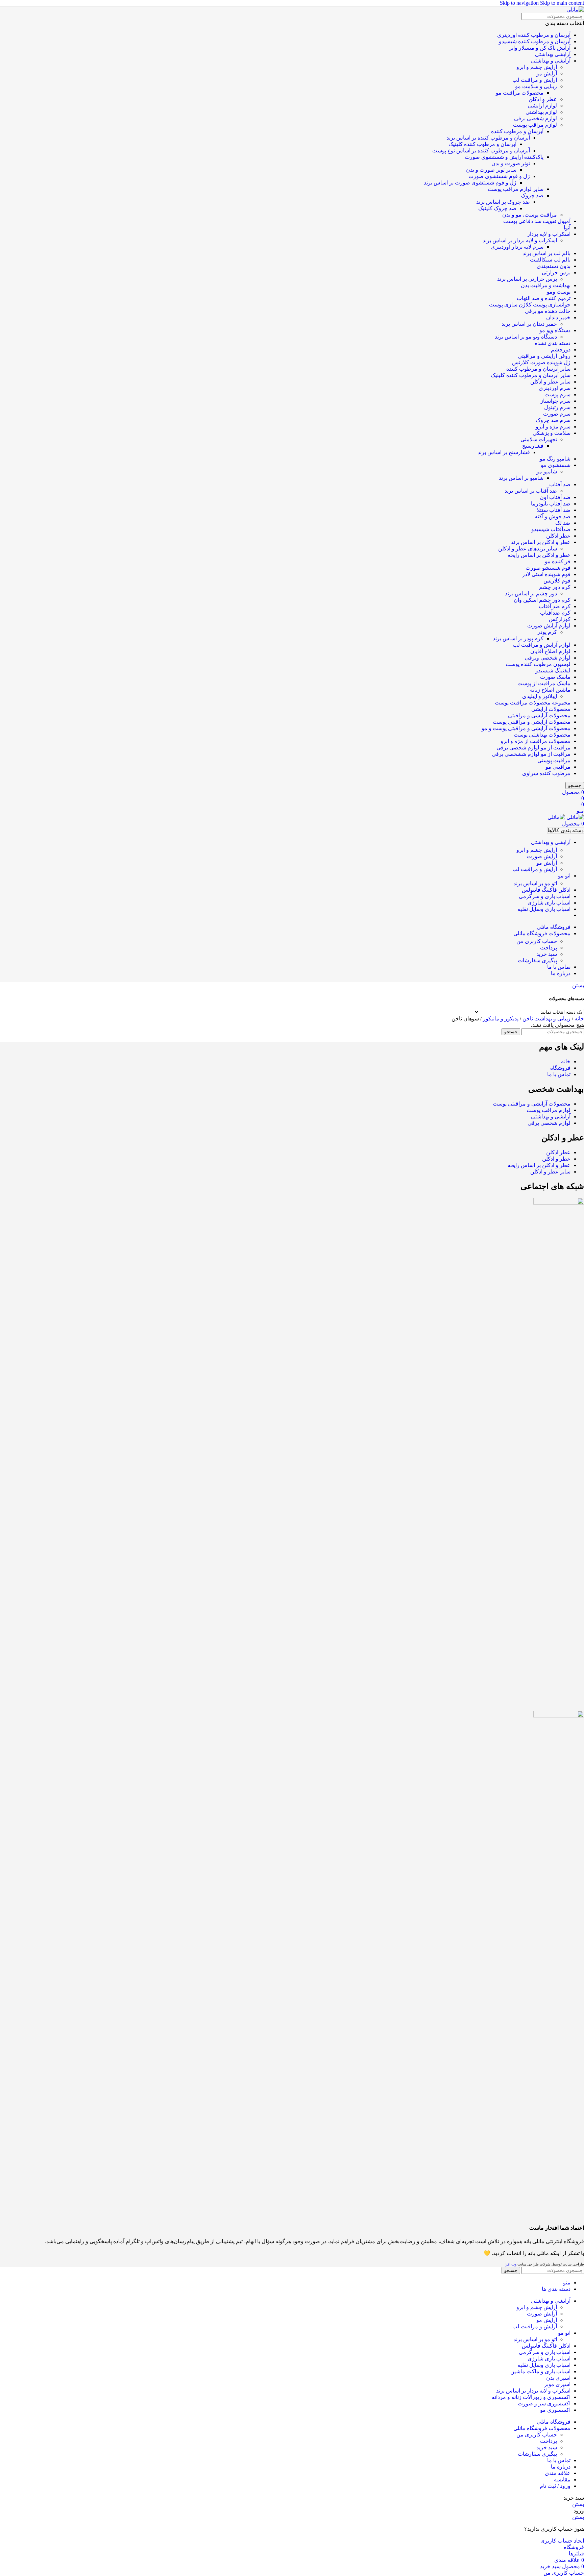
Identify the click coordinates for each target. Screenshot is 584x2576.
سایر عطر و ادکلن (550, 382)
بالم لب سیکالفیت (550, 260)
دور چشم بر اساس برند (531, 593)
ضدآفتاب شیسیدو (551, 529)
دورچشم (561, 350)
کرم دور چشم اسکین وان (542, 600)
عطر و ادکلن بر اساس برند (541, 542)
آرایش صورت (542, 856)
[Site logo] (575, 10)
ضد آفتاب (560, 484)
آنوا (567, 228)
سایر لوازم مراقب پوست (516, 189)
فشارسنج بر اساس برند (504, 452)
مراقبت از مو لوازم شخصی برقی (533, 748)
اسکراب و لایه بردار (549, 234)
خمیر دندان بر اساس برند (529, 324)
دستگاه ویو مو (555, 330)
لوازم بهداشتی (541, 112)
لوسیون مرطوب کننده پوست (538, 664)
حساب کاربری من (537, 941)
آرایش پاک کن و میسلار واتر (540, 48)
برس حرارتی (556, 273)
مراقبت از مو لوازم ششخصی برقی (531, 754)
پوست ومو (559, 292)
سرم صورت (557, 414)
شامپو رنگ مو (555, 459)
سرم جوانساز (555, 401)
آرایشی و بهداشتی (551, 61)
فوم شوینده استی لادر (546, 574)
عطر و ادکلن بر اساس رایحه (539, 555)
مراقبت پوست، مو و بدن (530, 215)
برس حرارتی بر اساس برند (527, 279)
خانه (579, 1019)
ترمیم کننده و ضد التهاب (544, 298)
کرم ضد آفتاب (555, 606)
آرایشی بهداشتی (553, 54)
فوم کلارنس (557, 581)
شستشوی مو (556, 465)
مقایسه (562, 2480)
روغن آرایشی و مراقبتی (544, 356)
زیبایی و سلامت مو (536, 86)
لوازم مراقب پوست (535, 125)
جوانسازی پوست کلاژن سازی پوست (530, 305)
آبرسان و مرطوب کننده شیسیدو (535, 41)
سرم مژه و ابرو (553, 427)
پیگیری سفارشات (537, 960)
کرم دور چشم (555, 587)
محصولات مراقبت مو (520, 93)
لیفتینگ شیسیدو (553, 671)
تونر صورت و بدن (511, 163)
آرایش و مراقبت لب (535, 80)
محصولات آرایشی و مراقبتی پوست (532, 722)
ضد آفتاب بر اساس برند (531, 491)
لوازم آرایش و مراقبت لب (542, 645)
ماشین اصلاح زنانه (550, 690)
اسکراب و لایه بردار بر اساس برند (520, 240)
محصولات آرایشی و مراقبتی (539, 715)
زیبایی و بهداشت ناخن (546, 1019)
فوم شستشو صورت (548, 568)
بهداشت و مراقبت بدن (546, 285)
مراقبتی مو (558, 767)
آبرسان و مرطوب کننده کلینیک (482, 144)
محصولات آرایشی (551, 709)
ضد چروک (532, 195)
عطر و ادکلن (543, 99)
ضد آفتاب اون (555, 497)
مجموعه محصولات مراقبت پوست (533, 703)
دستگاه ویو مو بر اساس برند (526, 337)
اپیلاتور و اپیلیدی (540, 696)
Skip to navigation (520, 3)
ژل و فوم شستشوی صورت (499, 176)
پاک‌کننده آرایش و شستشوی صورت (504, 157)
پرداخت (549, 948)
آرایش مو (547, 73)
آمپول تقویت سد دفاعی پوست (537, 221)
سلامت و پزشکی (552, 433)
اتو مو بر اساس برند (535, 883)
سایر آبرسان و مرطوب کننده (538, 369)
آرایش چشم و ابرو (537, 67)
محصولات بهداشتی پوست (542, 735)
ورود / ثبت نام (555, 2486)
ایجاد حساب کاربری (562, 2541)
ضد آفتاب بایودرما (551, 504)
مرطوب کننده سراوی (546, 773)
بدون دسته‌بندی (554, 266)
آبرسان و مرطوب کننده (517, 131)
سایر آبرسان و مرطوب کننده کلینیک (531, 375)
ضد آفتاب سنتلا (554, 510)
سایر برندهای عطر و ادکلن (528, 549)
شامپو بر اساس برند (521, 478)
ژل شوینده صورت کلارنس (541, 362)
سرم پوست (557, 394)
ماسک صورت (555, 677)
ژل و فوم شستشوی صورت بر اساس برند (470, 183)
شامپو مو (547, 472)
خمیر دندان (558, 317)
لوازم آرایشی (542, 106)
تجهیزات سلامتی (539, 439)
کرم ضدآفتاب (555, 613)
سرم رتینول (557, 407)
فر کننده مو (558, 561)
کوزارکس (560, 619)
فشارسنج (533, 446)
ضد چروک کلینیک (497, 208)
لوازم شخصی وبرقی (548, 658)
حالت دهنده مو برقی (548, 311)
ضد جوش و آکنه (553, 516)
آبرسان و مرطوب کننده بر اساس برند (488, 138)
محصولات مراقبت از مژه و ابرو (536, 741)
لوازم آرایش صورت (549, 626)
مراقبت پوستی (554, 760)
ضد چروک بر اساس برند (503, 202)
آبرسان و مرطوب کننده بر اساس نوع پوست (481, 151)
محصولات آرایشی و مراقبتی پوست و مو (526, 728)
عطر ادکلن (558, 536)
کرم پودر (547, 632)
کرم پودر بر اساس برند (518, 638)
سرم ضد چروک (553, 420)
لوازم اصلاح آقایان (550, 651)
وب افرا (510, 2264)
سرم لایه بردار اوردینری (517, 247)
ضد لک (563, 523)
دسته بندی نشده (553, 343)
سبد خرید (547, 954)
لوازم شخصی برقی (536, 118)
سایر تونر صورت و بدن (491, 170)
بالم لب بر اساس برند (546, 253)
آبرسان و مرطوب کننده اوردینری (534, 35)
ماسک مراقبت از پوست (544, 683)
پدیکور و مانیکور (500, 1019)
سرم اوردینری (555, 388)
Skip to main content (562, 3)
